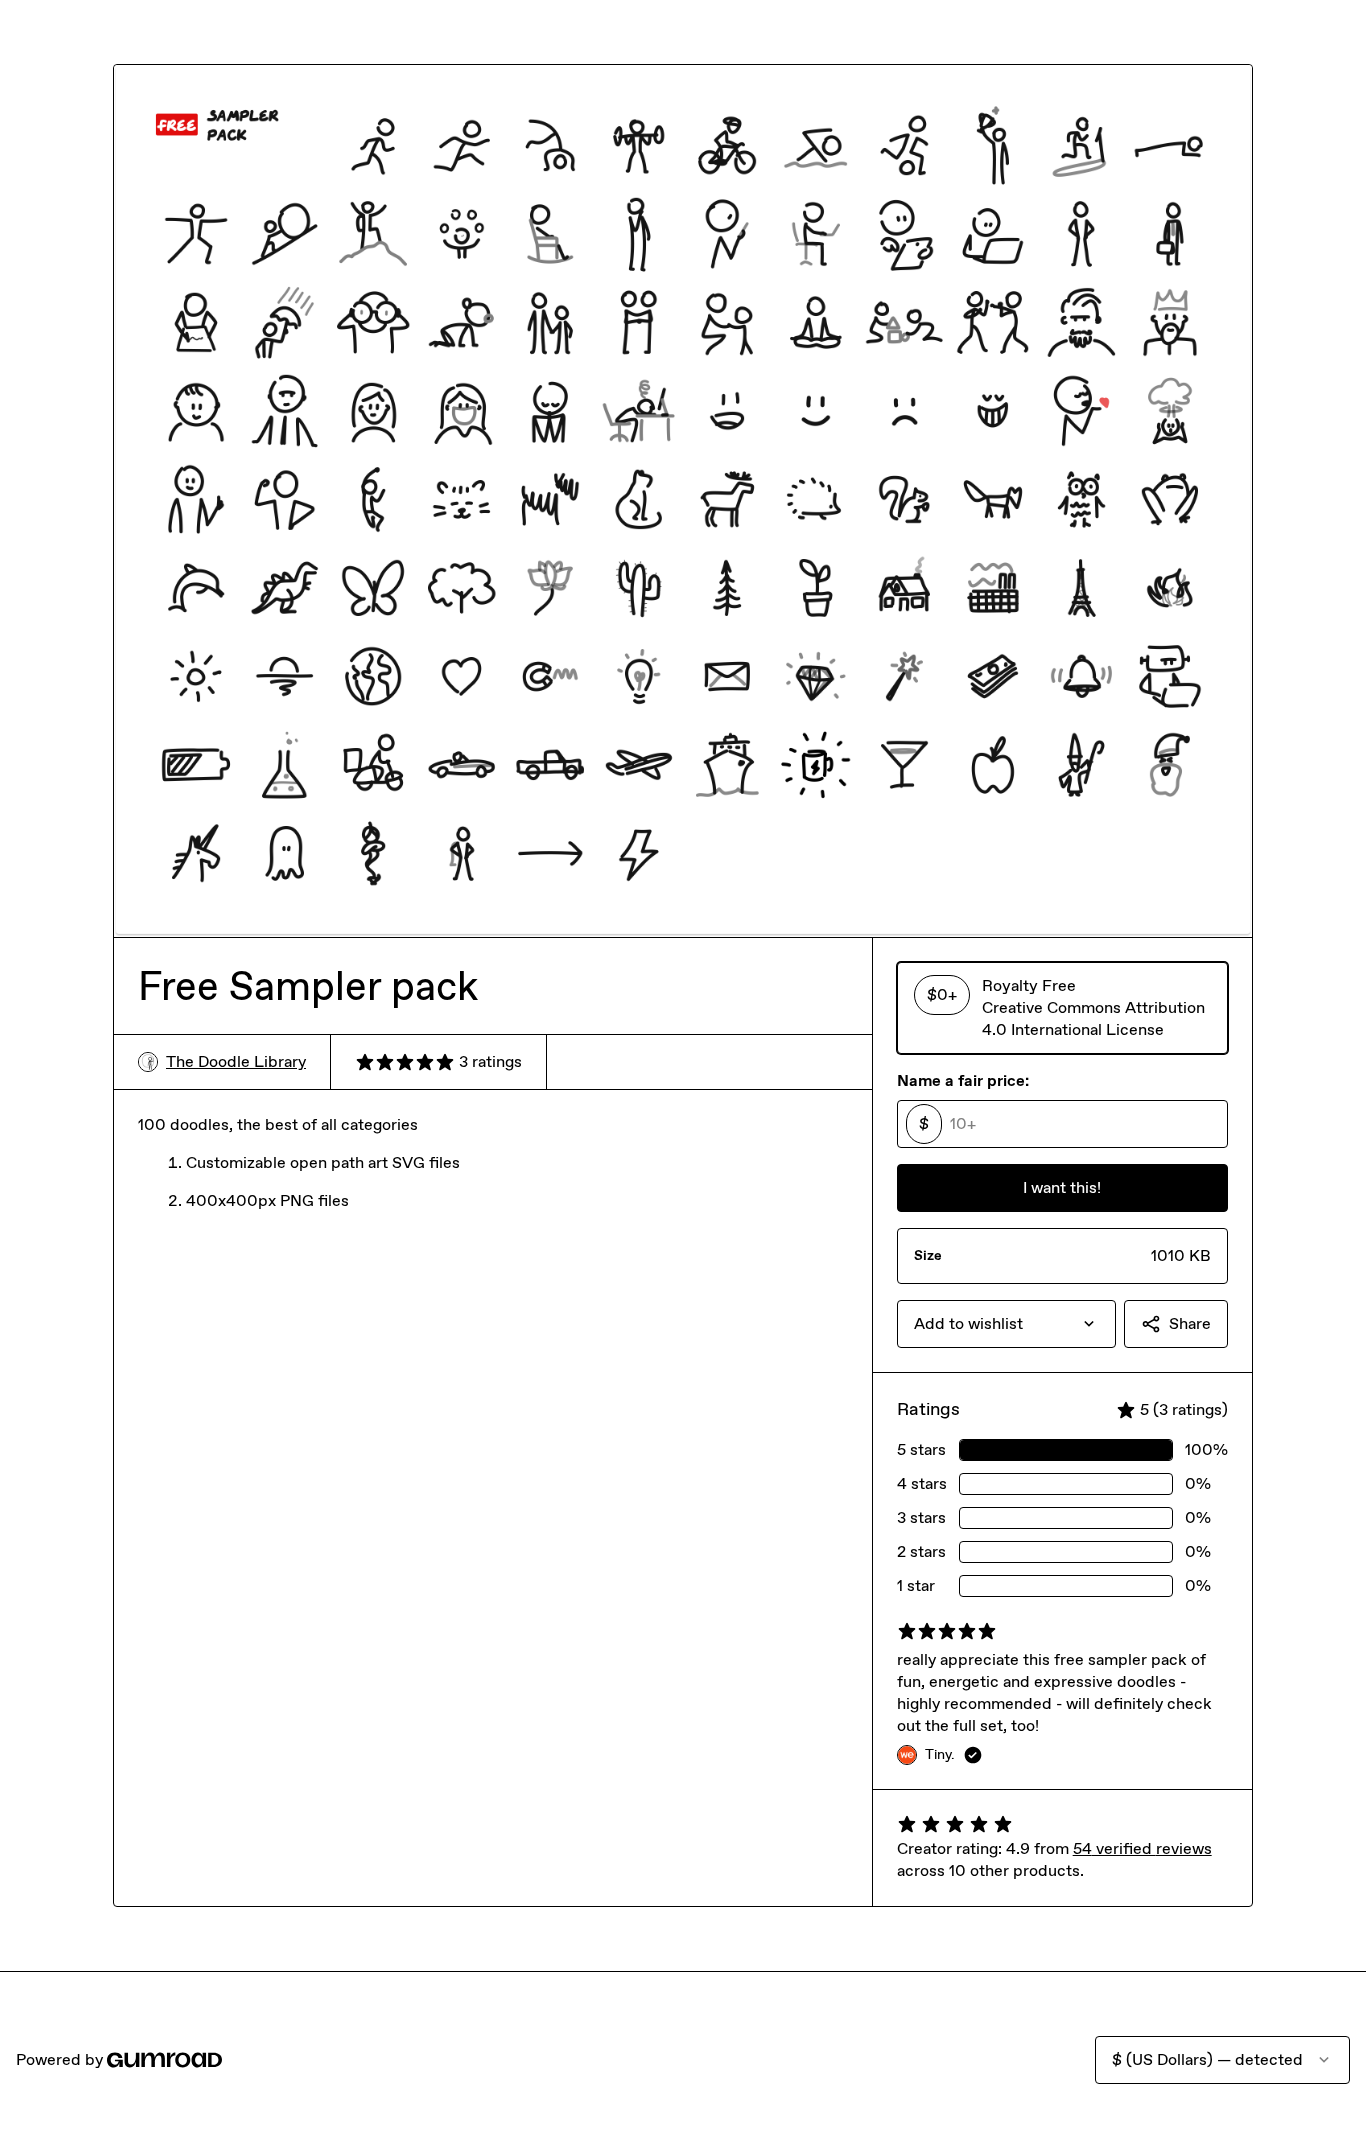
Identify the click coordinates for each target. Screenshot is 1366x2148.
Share (1190, 1323)
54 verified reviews (1142, 1848)
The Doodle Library (236, 1061)
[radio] (1062, 1008)
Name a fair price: (963, 1080)
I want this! (1062, 1187)
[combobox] (1006, 1324)
